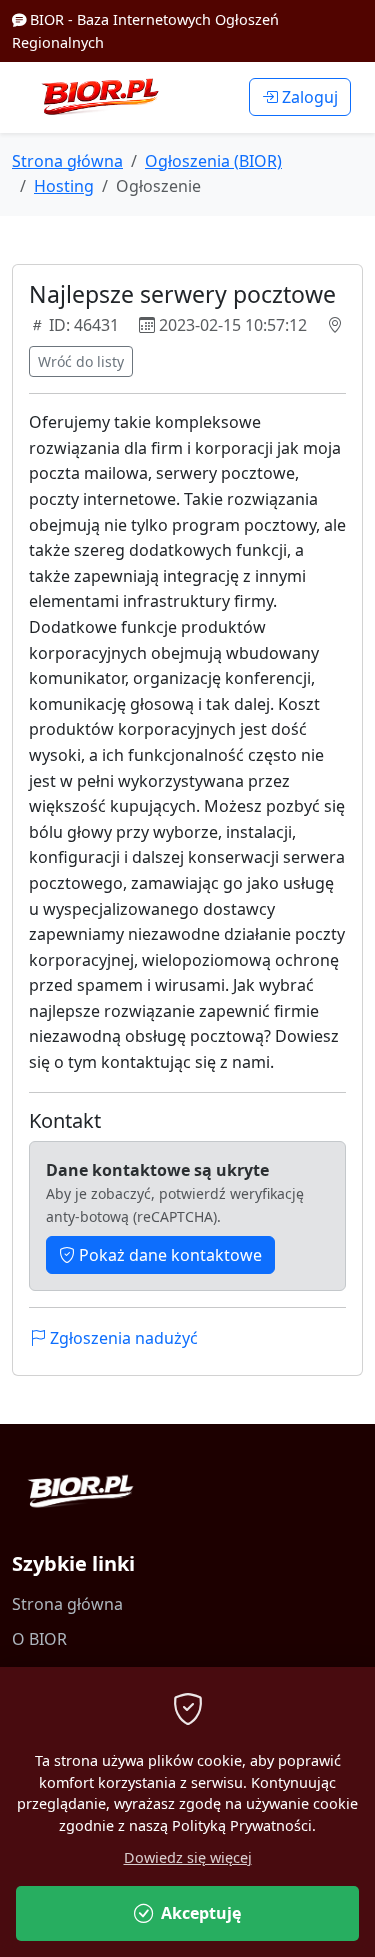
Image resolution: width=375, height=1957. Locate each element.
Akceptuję (201, 1913)
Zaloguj (308, 97)
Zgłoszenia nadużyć (122, 1338)
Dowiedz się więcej (188, 1857)
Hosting (64, 186)
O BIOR (39, 1639)
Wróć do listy (81, 361)
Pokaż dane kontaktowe (168, 1255)
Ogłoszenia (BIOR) (213, 161)
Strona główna (67, 161)
